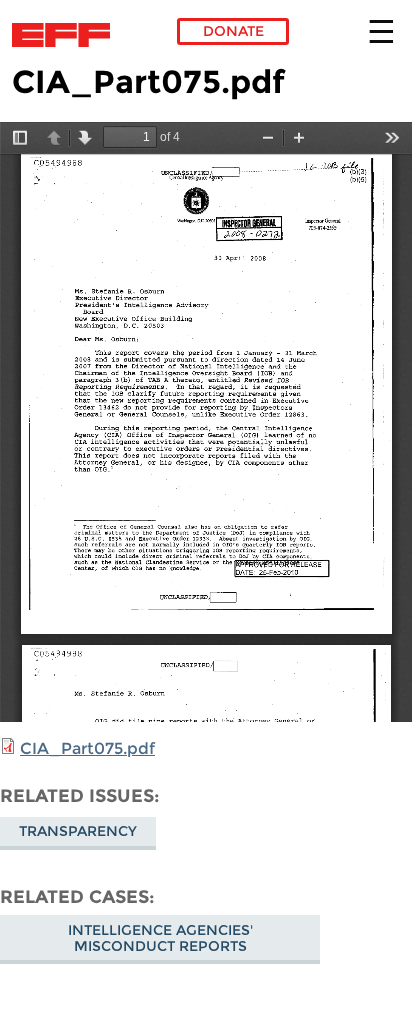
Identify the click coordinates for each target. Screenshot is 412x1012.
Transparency (78, 831)
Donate (233, 31)
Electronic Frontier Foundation (66, 35)
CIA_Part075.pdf (87, 748)
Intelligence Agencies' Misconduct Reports (160, 938)
